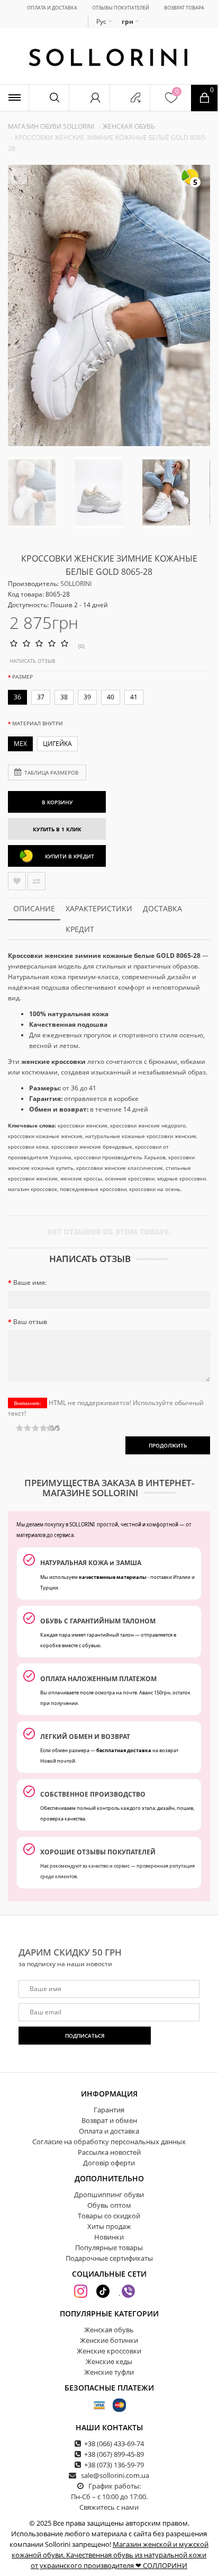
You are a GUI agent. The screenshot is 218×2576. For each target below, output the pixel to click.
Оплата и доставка (52, 8)
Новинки (109, 2237)
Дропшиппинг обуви (109, 2195)
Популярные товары (109, 2248)
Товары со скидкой (109, 2216)
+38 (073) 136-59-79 (114, 2465)
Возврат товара (184, 8)
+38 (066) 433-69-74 (114, 2444)
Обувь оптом (109, 2205)
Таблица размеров (51, 772)
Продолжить (168, 1445)
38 (64, 697)
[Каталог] (14, 98)
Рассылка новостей (109, 2152)
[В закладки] (17, 881)
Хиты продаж (109, 2226)
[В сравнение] (37, 881)
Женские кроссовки (109, 2351)
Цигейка (57, 744)
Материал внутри (38, 723)
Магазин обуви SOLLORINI (51, 126)
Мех (20, 744)
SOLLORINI (76, 584)
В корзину (57, 802)
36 (17, 697)
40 (111, 697)
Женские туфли (109, 2372)
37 (41, 697)
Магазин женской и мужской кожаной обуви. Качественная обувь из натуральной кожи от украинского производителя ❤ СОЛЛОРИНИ (110, 2555)
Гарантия (109, 2110)
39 (87, 697)
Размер (22, 677)
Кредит (80, 929)
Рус (102, 21)
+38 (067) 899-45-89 (114, 2454)
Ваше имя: (30, 1282)
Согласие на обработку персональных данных (109, 2142)
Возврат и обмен (109, 2120)
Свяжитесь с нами (109, 2507)
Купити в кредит (70, 856)
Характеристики (99, 908)
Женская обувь (129, 126)
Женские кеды (109, 2361)
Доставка (162, 908)
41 (134, 697)
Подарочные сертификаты (109, 2258)
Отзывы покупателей (121, 8)
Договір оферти (109, 2163)
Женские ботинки (109, 2340)
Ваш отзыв (30, 1322)
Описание (34, 908)
